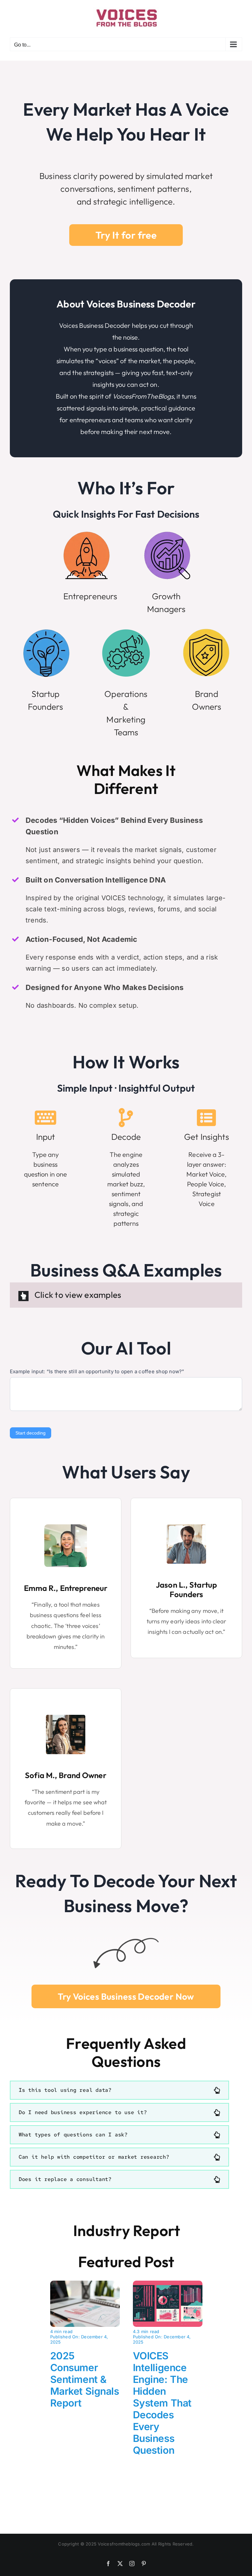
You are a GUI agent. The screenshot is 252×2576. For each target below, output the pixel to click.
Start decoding (31, 1433)
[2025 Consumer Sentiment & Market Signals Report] (85, 2285)
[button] (119, 2090)
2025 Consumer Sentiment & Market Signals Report (85, 2379)
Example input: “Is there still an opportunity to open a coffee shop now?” (97, 1371)
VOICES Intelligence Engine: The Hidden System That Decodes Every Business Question (162, 2403)
